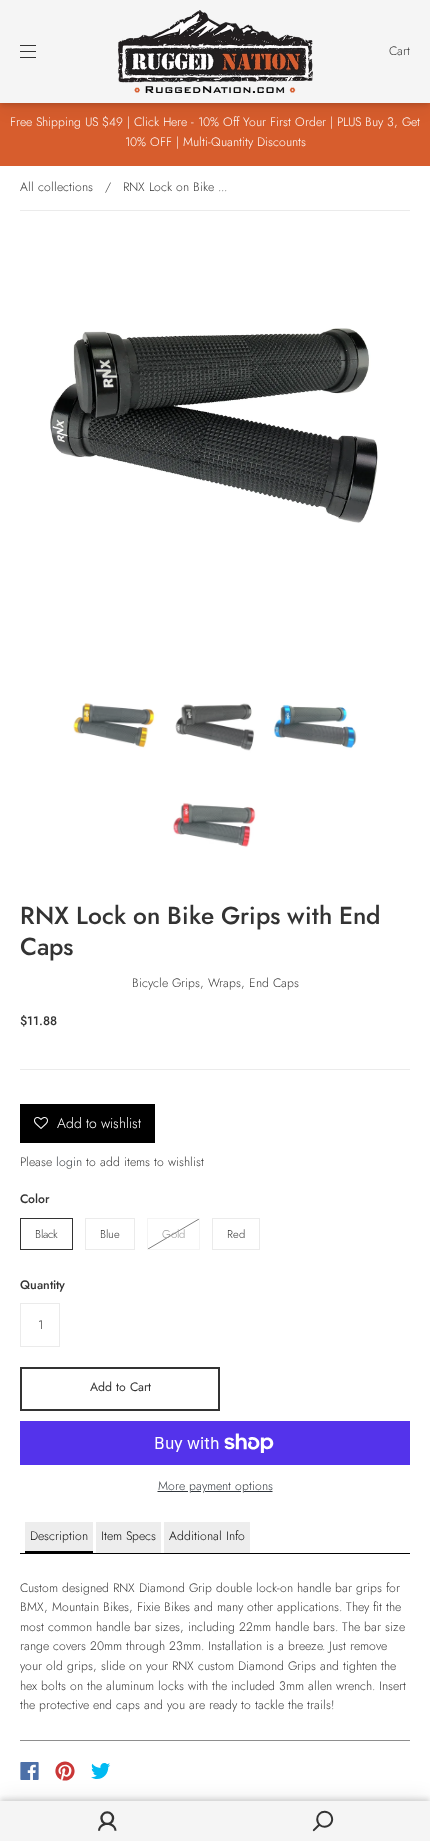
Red (236, 1234)
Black (46, 1234)
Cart (399, 51)
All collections (56, 187)
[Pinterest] (65, 1771)
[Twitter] (101, 1771)
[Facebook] (29, 1771)
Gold (173, 1234)
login (69, 1162)
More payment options (215, 1486)
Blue (110, 1234)
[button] (59, 1538)
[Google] (142, 1771)
